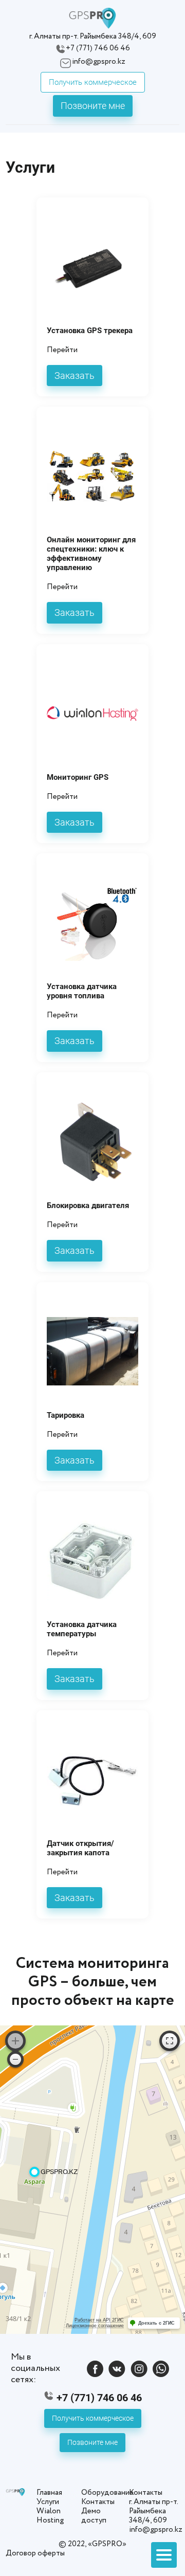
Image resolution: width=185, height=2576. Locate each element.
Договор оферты (35, 2553)
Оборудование (107, 2493)
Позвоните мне (93, 106)
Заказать (75, 376)
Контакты (98, 2502)
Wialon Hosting (50, 2516)
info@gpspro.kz (99, 62)
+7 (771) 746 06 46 (98, 49)
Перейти (62, 350)
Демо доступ (94, 2516)
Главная (49, 2493)
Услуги (48, 2502)
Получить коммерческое (93, 82)
